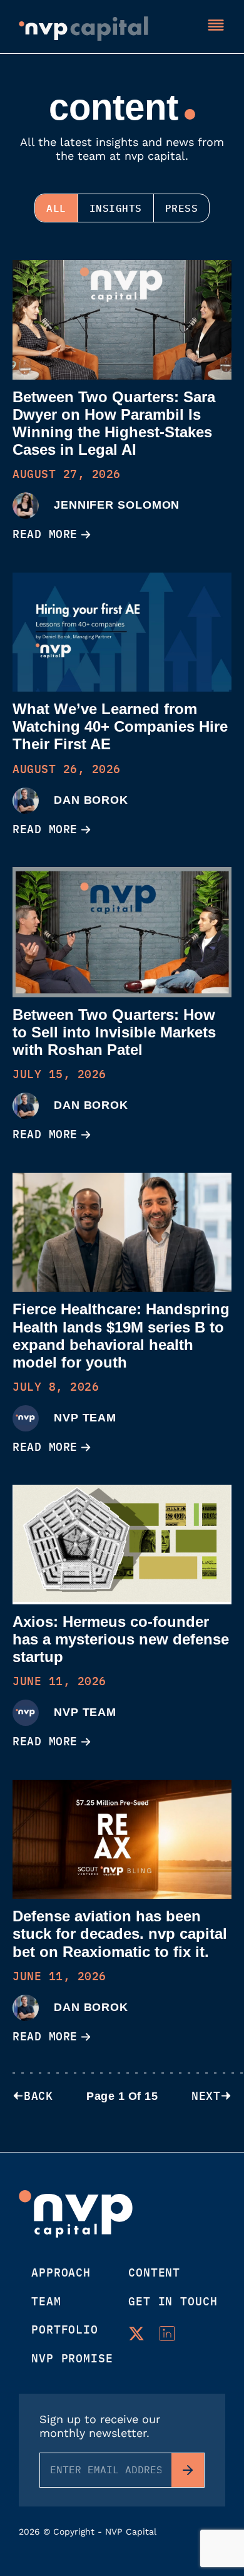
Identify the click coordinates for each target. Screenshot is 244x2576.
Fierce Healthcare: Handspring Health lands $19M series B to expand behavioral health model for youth (121, 1335)
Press (182, 208)
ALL (56, 208)
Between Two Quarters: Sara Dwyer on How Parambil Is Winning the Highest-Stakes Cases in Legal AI (114, 423)
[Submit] (188, 2470)
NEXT (206, 2096)
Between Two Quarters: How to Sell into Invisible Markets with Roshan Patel (114, 1032)
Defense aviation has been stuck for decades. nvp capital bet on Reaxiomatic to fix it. (120, 1934)
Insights (116, 208)
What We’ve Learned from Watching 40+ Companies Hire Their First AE (120, 726)
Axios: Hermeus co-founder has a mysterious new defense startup (121, 1639)
